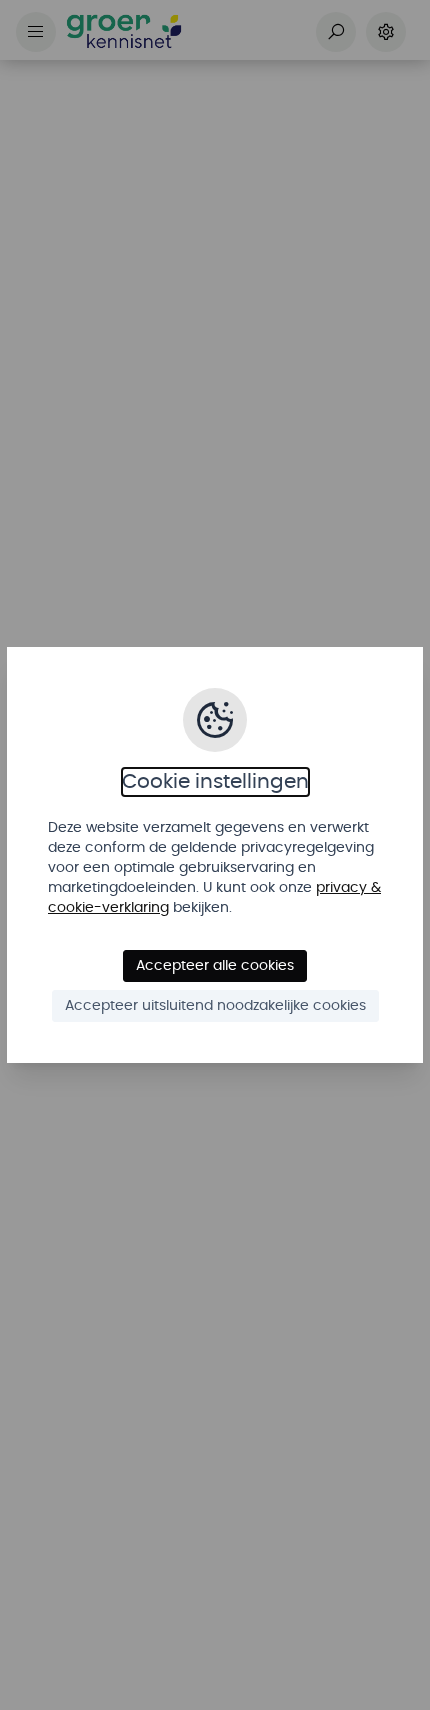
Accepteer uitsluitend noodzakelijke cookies (215, 1006)
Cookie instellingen (215, 782)
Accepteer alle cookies (215, 966)
